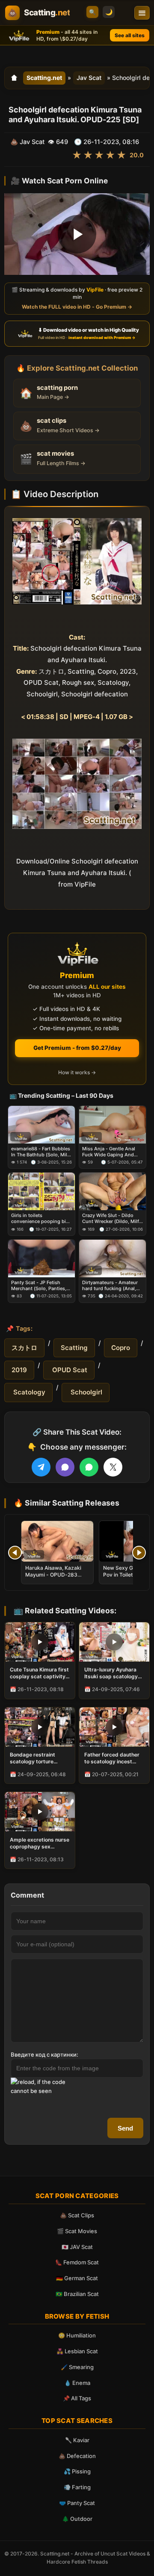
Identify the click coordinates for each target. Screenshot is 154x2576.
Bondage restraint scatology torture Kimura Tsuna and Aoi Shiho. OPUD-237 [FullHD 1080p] (37, 1758)
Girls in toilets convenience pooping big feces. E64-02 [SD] (40, 1219)
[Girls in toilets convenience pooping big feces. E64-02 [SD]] (41, 1191)
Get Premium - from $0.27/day (77, 1048)
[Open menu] (142, 13)
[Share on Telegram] (41, 1467)
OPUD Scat (69, 1370)
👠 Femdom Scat (77, 2262)
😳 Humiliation (77, 2335)
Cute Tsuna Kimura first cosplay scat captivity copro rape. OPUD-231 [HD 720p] (39, 1673)
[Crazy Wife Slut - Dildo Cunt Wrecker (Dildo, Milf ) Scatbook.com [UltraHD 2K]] (113, 1191)
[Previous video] (15, 1553)
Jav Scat (89, 78)
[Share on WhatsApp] (89, 1467)
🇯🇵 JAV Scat (77, 2247)
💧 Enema (77, 2383)
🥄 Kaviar (77, 2440)
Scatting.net (44, 78)
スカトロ (24, 1348)
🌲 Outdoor (77, 2519)
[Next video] (139, 1553)
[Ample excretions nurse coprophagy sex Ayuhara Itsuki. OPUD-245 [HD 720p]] (40, 1812)
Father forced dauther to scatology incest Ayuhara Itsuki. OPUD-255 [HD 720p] (112, 1758)
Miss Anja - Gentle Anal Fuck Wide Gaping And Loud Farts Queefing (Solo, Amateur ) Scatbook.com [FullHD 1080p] (112, 1151)
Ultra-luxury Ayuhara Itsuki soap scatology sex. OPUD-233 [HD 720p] (111, 1673)
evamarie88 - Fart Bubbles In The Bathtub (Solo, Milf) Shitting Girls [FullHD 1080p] (41, 1151)
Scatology (28, 1392)
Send (125, 2128)
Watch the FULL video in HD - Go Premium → (77, 307)
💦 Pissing (77, 2471)
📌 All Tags (77, 2398)
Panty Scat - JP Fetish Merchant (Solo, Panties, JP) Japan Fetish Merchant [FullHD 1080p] (41, 1285)
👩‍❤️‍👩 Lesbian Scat (77, 2351)
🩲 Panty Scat (77, 2503)
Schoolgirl (86, 1392)
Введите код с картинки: (44, 2054)
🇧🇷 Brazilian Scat (77, 2294)
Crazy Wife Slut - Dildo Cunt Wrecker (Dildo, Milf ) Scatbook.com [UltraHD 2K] (112, 1219)
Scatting (74, 1348)
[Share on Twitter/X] (113, 1467)
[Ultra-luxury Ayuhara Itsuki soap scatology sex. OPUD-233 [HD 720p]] (114, 1642)
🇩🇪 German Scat (77, 2278)
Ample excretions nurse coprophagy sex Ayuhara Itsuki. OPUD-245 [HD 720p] (40, 1843)
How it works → (77, 1072)
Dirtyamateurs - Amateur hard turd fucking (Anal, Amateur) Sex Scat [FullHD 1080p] (112, 1285)
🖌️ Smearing (77, 2367)
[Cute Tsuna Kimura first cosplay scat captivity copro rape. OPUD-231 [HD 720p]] (40, 1642)
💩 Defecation (77, 2456)
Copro (121, 1348)
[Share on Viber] (65, 1467)
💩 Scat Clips (77, 2215)
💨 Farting (77, 2487)
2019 (19, 1370)
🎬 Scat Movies (77, 2231)
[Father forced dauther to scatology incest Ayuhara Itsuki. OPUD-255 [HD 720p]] (114, 1727)
